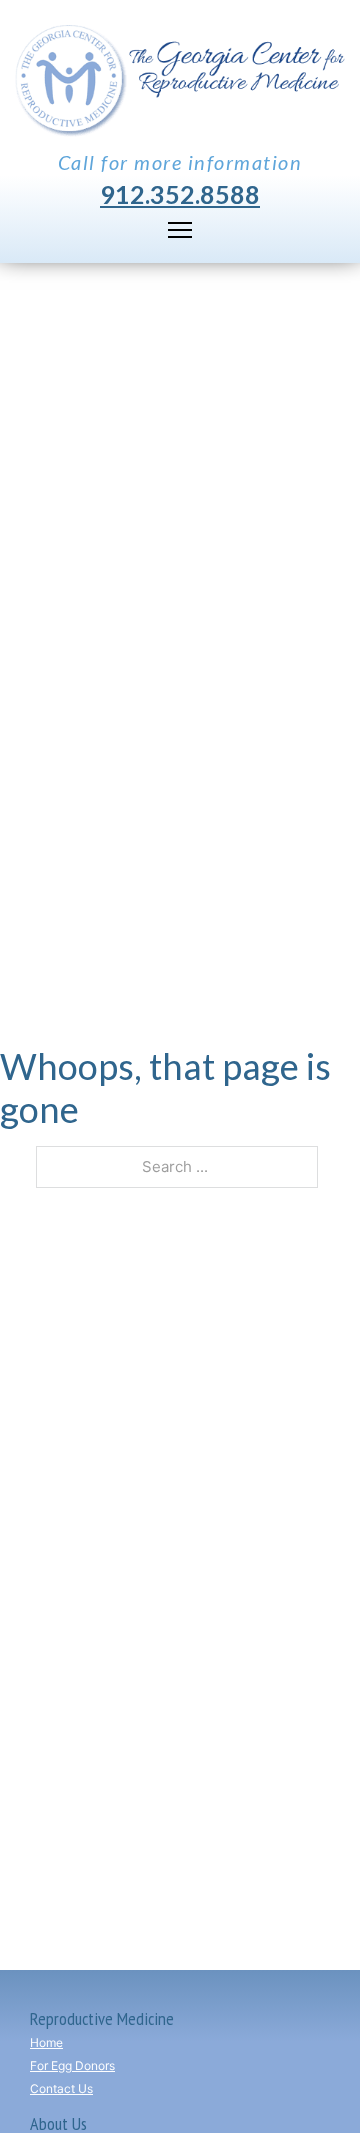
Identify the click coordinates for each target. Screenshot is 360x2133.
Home (46, 2042)
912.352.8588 (180, 194)
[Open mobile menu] (180, 230)
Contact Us (61, 2088)
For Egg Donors (72, 2065)
